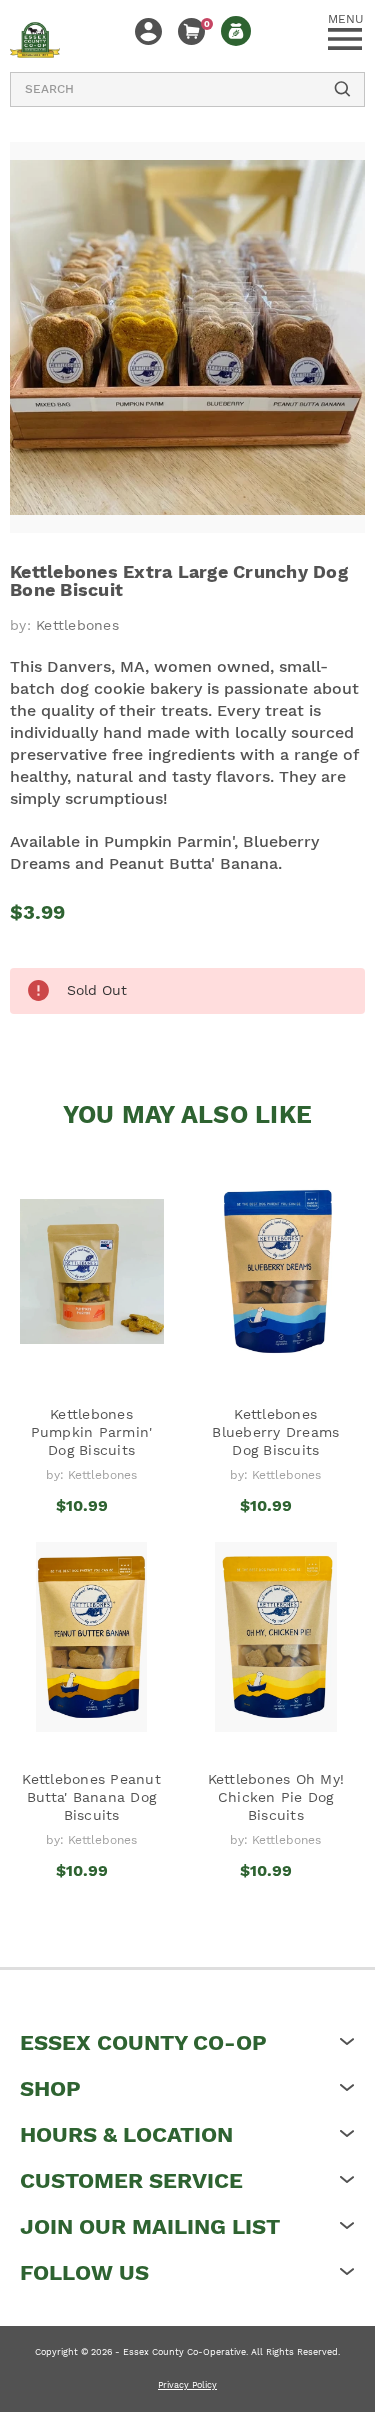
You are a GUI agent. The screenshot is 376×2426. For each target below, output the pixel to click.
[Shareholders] (236, 31)
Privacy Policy (187, 2385)
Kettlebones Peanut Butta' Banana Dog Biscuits (91, 1797)
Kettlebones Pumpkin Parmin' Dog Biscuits (92, 1432)
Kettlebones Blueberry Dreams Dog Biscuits (275, 1432)
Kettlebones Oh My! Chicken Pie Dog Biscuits (276, 1797)
